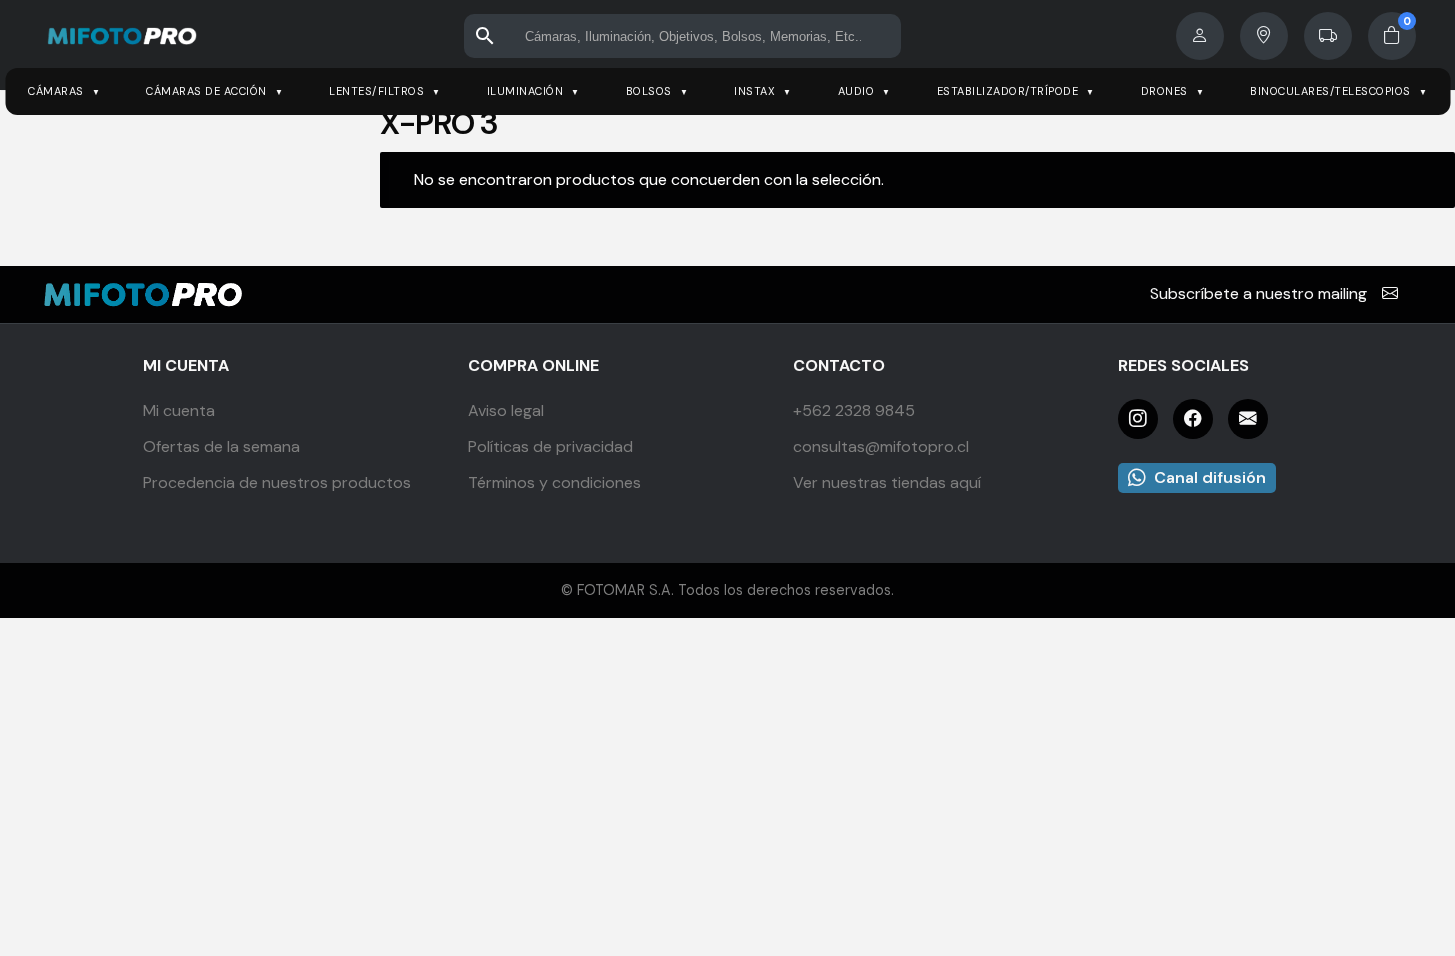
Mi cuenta (179, 410)
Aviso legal (506, 410)
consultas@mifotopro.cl (881, 446)
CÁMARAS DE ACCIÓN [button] (206, 91)
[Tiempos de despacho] (1328, 36)
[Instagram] (1138, 419)
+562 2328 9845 (854, 410)
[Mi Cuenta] (1200, 36)
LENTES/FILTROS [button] (376, 91)
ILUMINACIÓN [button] (525, 91)
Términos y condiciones (554, 482)
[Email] (1248, 419)
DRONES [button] (1164, 91)
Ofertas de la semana (221, 446)
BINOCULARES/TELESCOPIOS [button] (1330, 91)
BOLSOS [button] (649, 91)
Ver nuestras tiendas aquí (887, 482)
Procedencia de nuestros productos (277, 482)
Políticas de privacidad (550, 446)
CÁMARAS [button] (56, 91)
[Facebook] (1193, 419)
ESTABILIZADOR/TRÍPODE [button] (1008, 91)
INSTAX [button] (754, 91)
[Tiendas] (1264, 36)
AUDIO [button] (856, 91)
